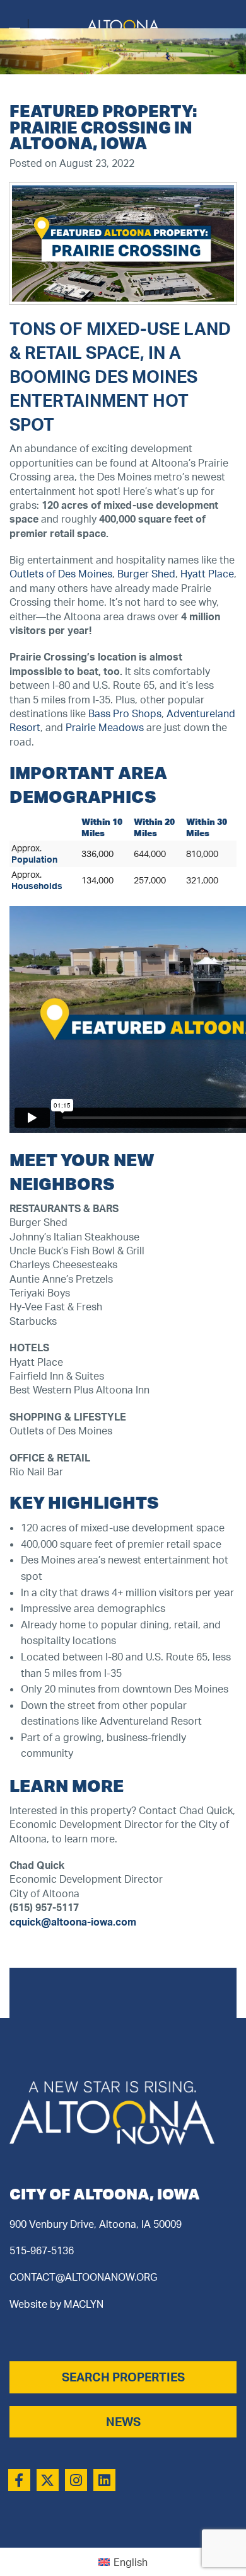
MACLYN (84, 2304)
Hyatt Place (207, 574)
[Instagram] (76, 2480)
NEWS (123, 2422)
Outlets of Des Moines (61, 574)
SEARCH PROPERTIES (123, 2377)
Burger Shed (146, 574)
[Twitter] (48, 2480)
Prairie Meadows (105, 727)
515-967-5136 (42, 2250)
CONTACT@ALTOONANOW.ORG (83, 2277)
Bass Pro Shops (125, 713)
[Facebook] (19, 2480)
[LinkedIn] (104, 2480)
